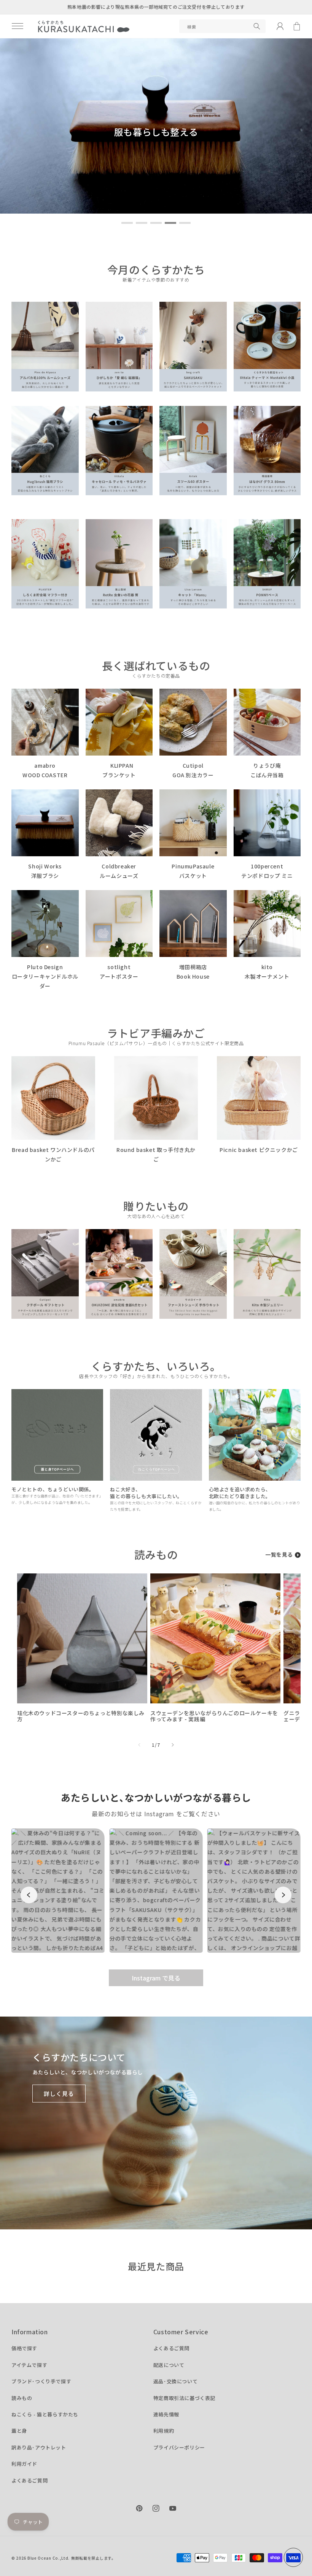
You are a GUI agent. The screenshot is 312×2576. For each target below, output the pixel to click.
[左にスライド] (139, 1745)
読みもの (22, 2398)
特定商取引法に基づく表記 (184, 2398)
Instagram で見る (156, 1978)
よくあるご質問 (29, 2480)
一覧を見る (279, 1554)
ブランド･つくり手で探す (41, 2381)
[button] (18, 26)
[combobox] (222, 26)
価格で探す (24, 2348)
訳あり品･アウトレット (39, 2447)
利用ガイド (24, 2464)
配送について (169, 2365)
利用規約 (164, 2431)
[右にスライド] (173, 1745)
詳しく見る (59, 2094)
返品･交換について (175, 2381)
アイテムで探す (29, 2365)
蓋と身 (19, 2431)
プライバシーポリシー (179, 2447)
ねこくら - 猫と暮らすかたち (45, 2414)
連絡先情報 (166, 2414)
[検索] (257, 26)
